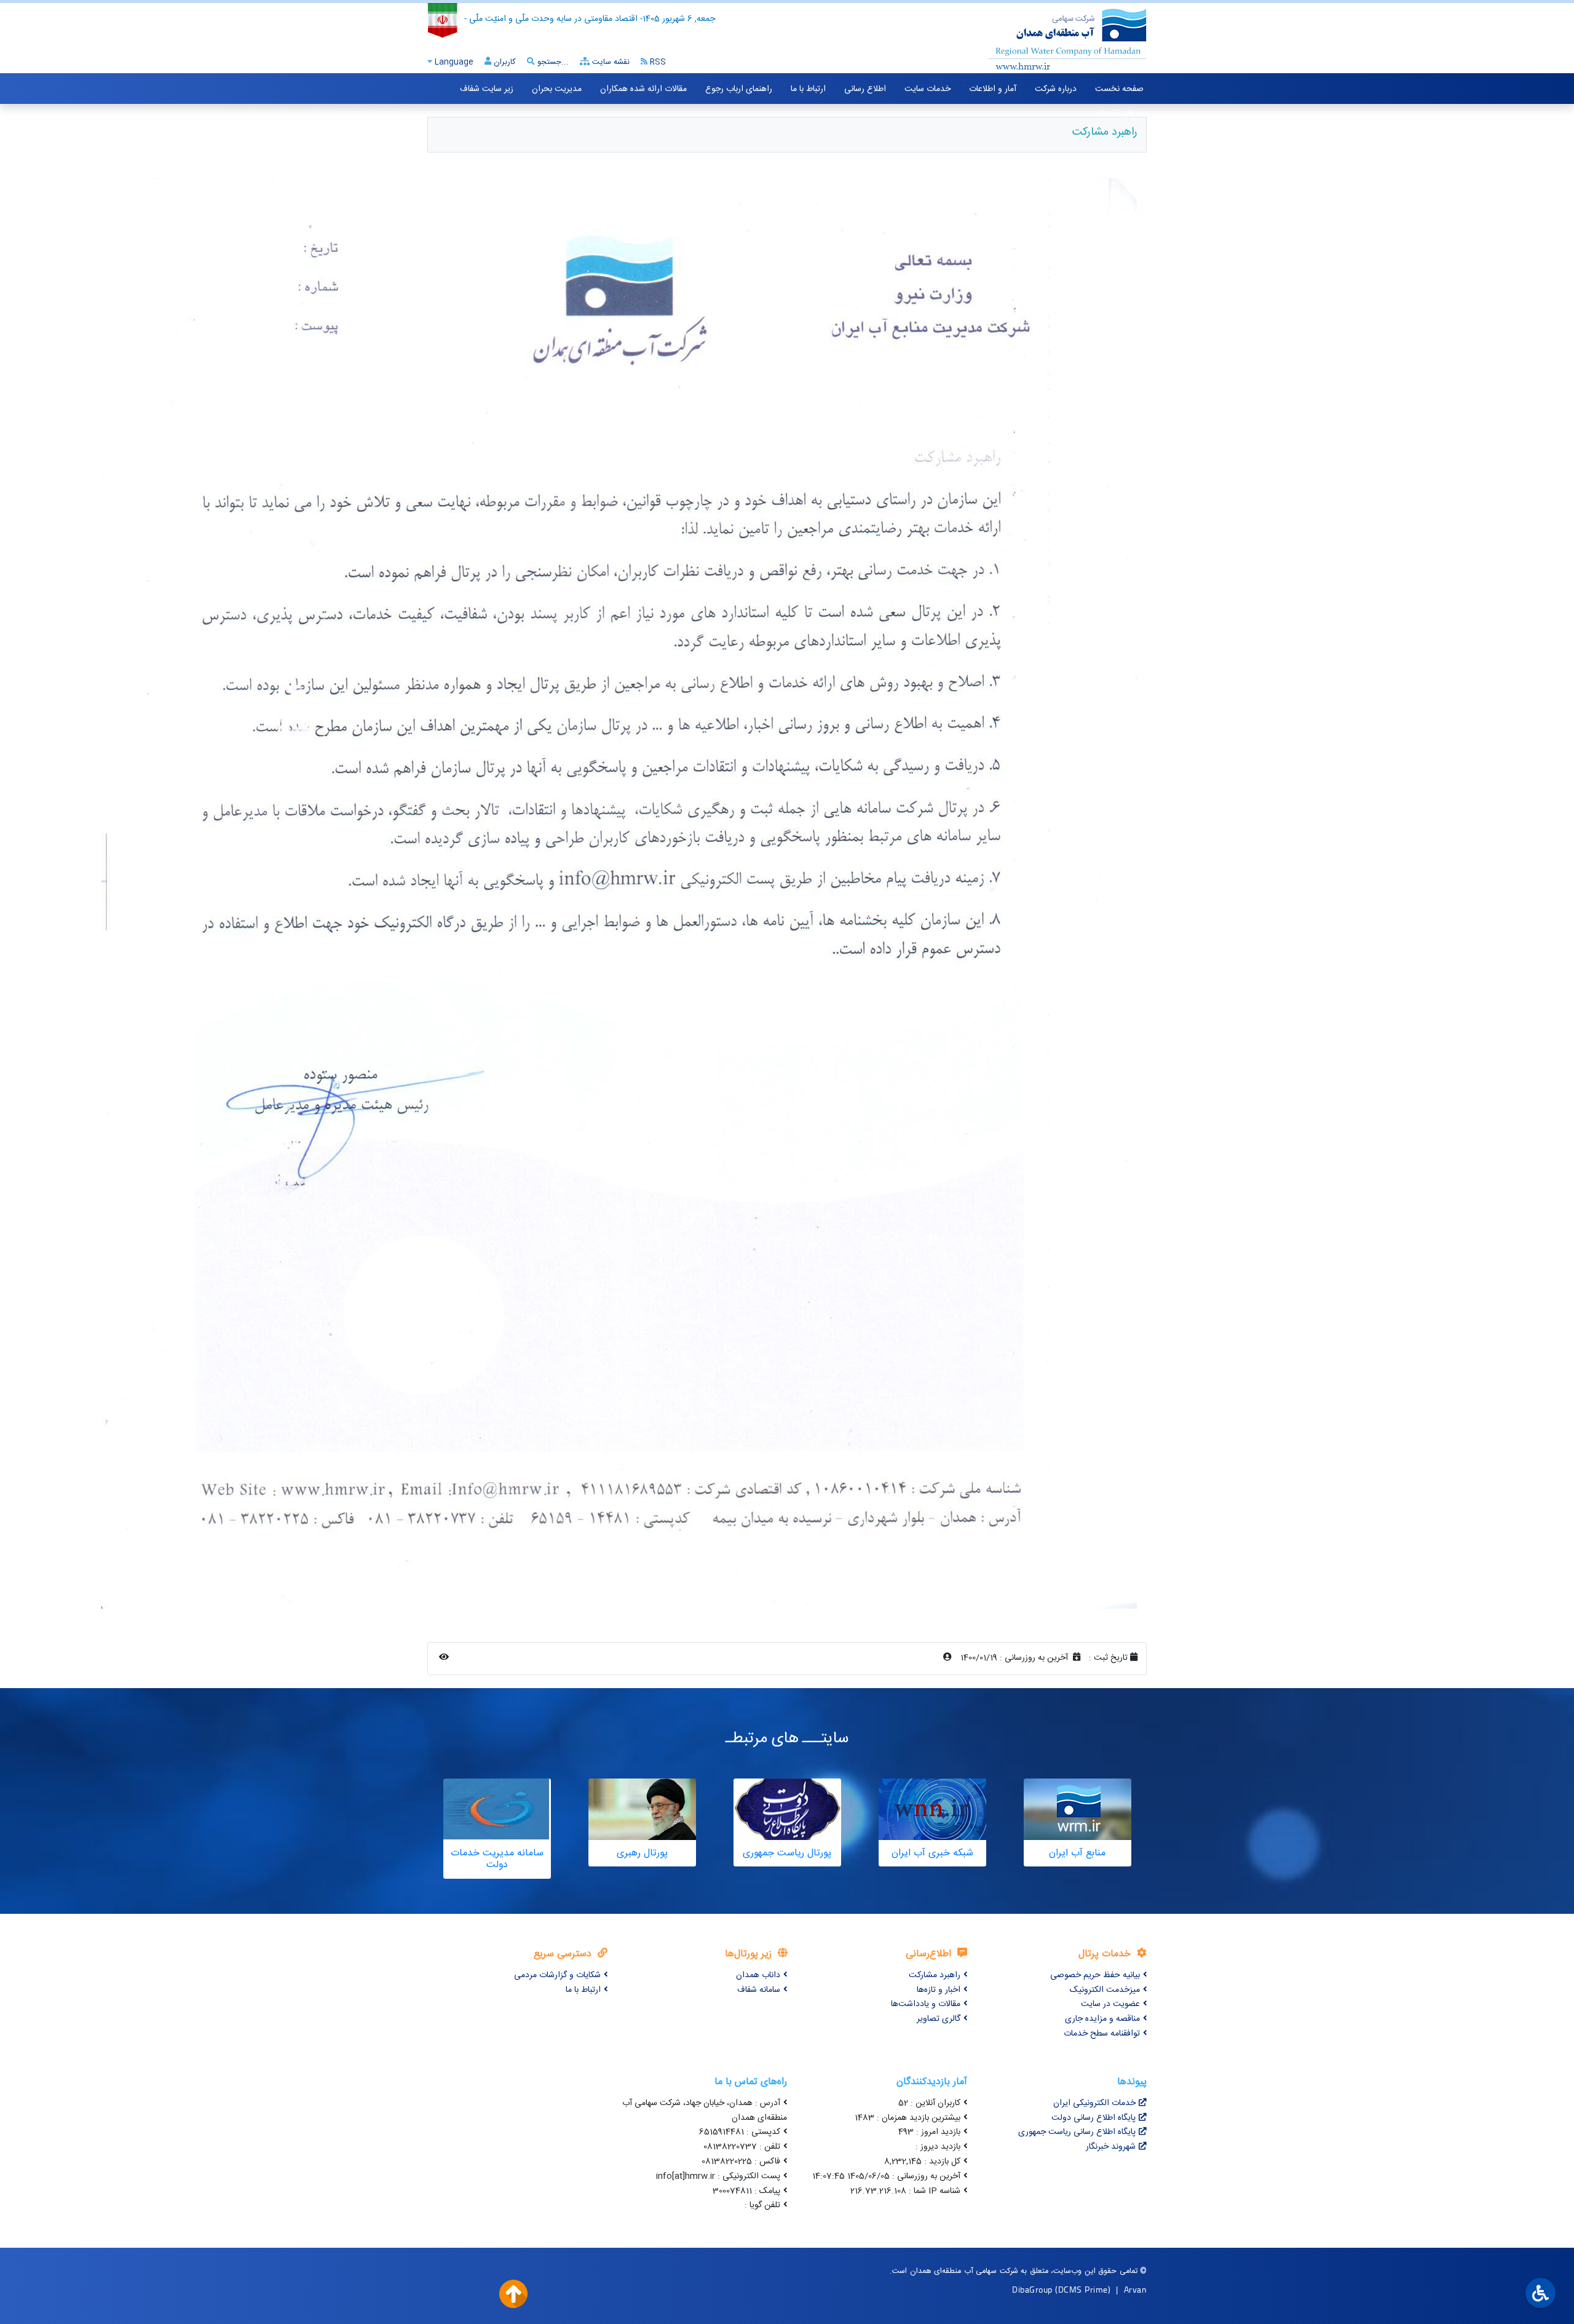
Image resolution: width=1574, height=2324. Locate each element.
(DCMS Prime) (1083, 2289)
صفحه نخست (1119, 89)
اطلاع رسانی (865, 89)
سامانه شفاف (759, 1990)
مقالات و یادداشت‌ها (926, 2004)
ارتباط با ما (808, 89)
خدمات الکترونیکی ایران (1094, 2103)
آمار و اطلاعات (993, 89)
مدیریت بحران (557, 89)
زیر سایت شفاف (487, 89)
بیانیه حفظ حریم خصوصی (1095, 1975)
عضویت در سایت (1110, 2004)
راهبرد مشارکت (935, 1975)
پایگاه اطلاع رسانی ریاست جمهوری (1077, 2132)
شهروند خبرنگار (1111, 2147)
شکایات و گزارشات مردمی (557, 1975)
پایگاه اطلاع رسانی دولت (1093, 2118)
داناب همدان (758, 1975)
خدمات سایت (927, 89)
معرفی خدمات (1119, 114)
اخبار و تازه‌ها (939, 1990)
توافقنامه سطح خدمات (1102, 2034)
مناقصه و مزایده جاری (1102, 2019)
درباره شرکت (1056, 89)
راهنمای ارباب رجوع (739, 89)
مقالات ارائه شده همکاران (643, 89)
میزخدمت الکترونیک (1105, 1990)
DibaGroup (1032, 2289)
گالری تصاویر (939, 2019)
